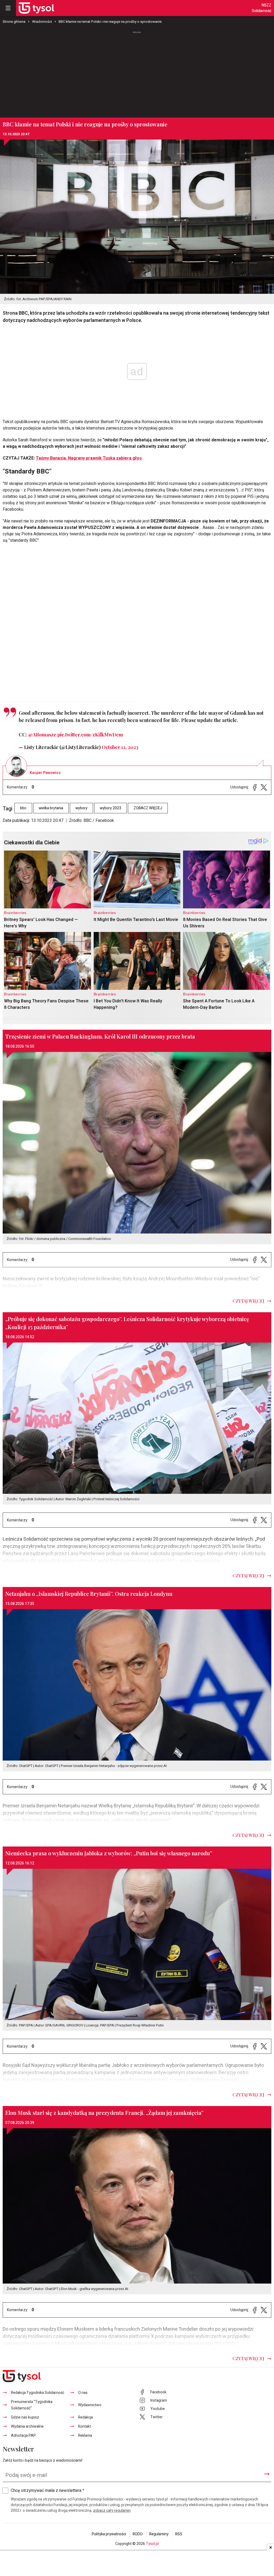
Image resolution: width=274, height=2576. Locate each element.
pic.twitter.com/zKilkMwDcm (90, 735)
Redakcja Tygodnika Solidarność (38, 2393)
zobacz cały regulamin (112, 2511)
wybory (81, 808)
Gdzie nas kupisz (25, 2417)
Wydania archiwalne (27, 2426)
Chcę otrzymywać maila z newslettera (47, 2491)
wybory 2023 (111, 808)
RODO (138, 2534)
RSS (179, 2534)
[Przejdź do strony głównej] (36, 8)
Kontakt (85, 2426)
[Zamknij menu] (8, 8)
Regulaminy (159, 2534)
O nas (83, 2393)
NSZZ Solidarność (262, 8)
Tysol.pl (152, 2544)
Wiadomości (42, 22)
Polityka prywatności (109, 2534)
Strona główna (14, 22)
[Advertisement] (137, 75)
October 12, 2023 (120, 747)
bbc (23, 808)
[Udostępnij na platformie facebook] (255, 787)
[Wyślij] (267, 2474)
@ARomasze (42, 735)
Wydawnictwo (90, 2405)
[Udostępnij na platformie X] (264, 787)
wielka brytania (51, 808)
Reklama (85, 2436)
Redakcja (85, 2417)
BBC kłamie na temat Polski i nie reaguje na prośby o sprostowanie (110, 22)
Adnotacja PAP (23, 2436)
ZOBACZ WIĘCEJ (148, 808)
